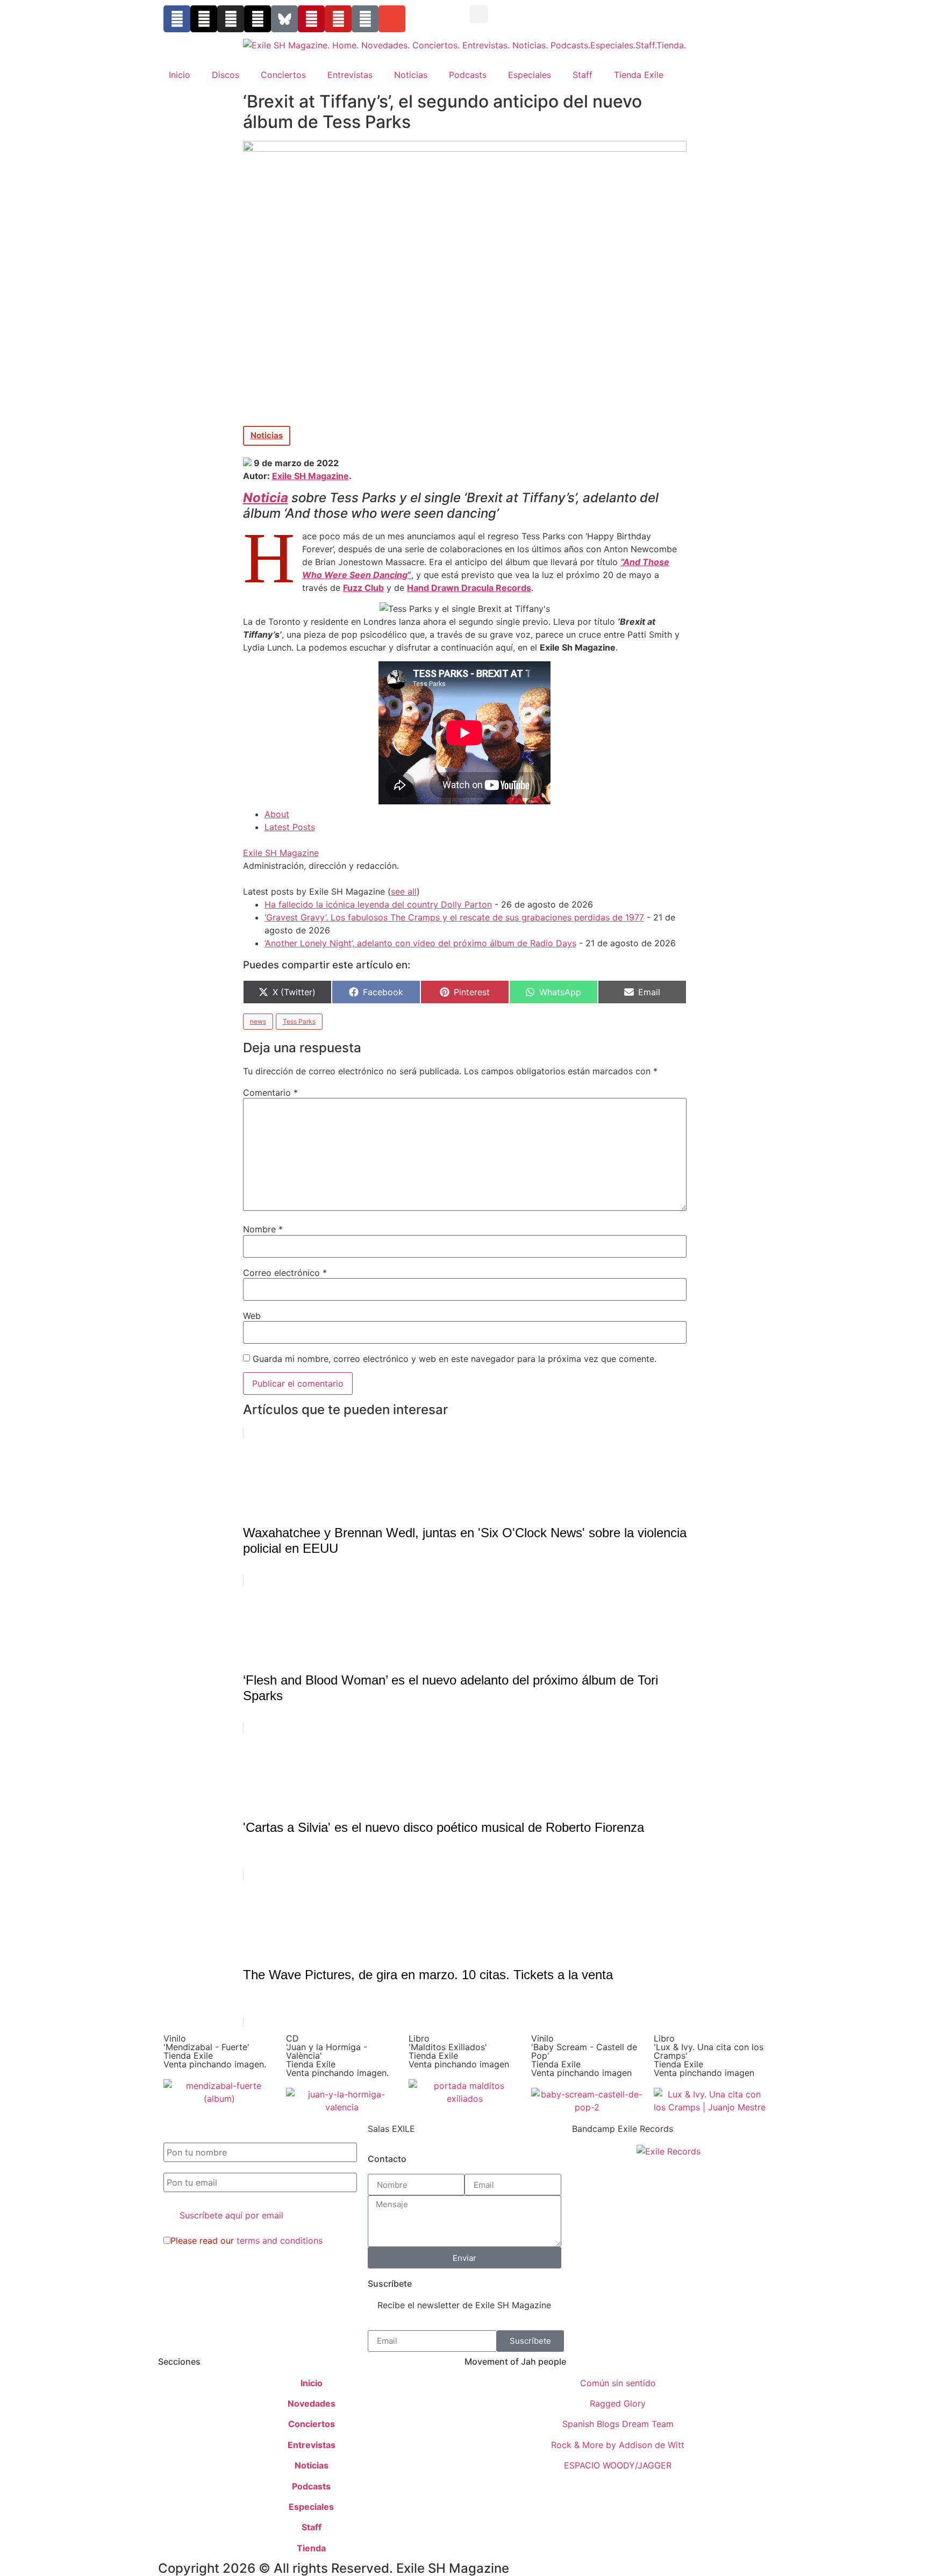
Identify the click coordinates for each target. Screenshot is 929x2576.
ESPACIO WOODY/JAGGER (618, 2465)
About (277, 814)
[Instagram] (231, 19)
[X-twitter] (204, 19)
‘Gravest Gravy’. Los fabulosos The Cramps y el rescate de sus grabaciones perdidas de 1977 (454, 917)
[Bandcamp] (365, 19)
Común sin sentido (618, 2383)
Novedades (312, 2403)
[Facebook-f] (177, 19)
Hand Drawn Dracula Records (469, 588)
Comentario (270, 1093)
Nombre (263, 1229)
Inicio (180, 75)
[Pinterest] (311, 19)
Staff (583, 75)
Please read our (246, 2240)
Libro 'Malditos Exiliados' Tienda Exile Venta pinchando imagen (459, 2051)
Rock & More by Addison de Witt (618, 2445)
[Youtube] (338, 19)
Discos (226, 75)
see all (404, 891)
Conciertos (283, 75)
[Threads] (258, 19)
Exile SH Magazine (310, 476)
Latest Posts (290, 827)
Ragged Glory (618, 2403)
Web (252, 1316)
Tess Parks (299, 1021)
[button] (479, 14)
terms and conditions (280, 2240)
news (258, 1021)
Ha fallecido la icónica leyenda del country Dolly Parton (378, 904)
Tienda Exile (639, 75)
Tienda (311, 2548)
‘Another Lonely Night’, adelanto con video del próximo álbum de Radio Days (420, 943)
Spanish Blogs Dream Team (618, 2424)
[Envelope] (392, 19)
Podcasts (468, 75)
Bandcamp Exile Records (623, 2129)
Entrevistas (350, 75)
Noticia (266, 498)
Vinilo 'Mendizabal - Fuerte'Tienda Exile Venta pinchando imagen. (215, 2051)
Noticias (411, 75)
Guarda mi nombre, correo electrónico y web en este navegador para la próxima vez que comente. (455, 1359)
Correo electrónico (285, 1273)
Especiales (530, 75)
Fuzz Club (363, 588)
